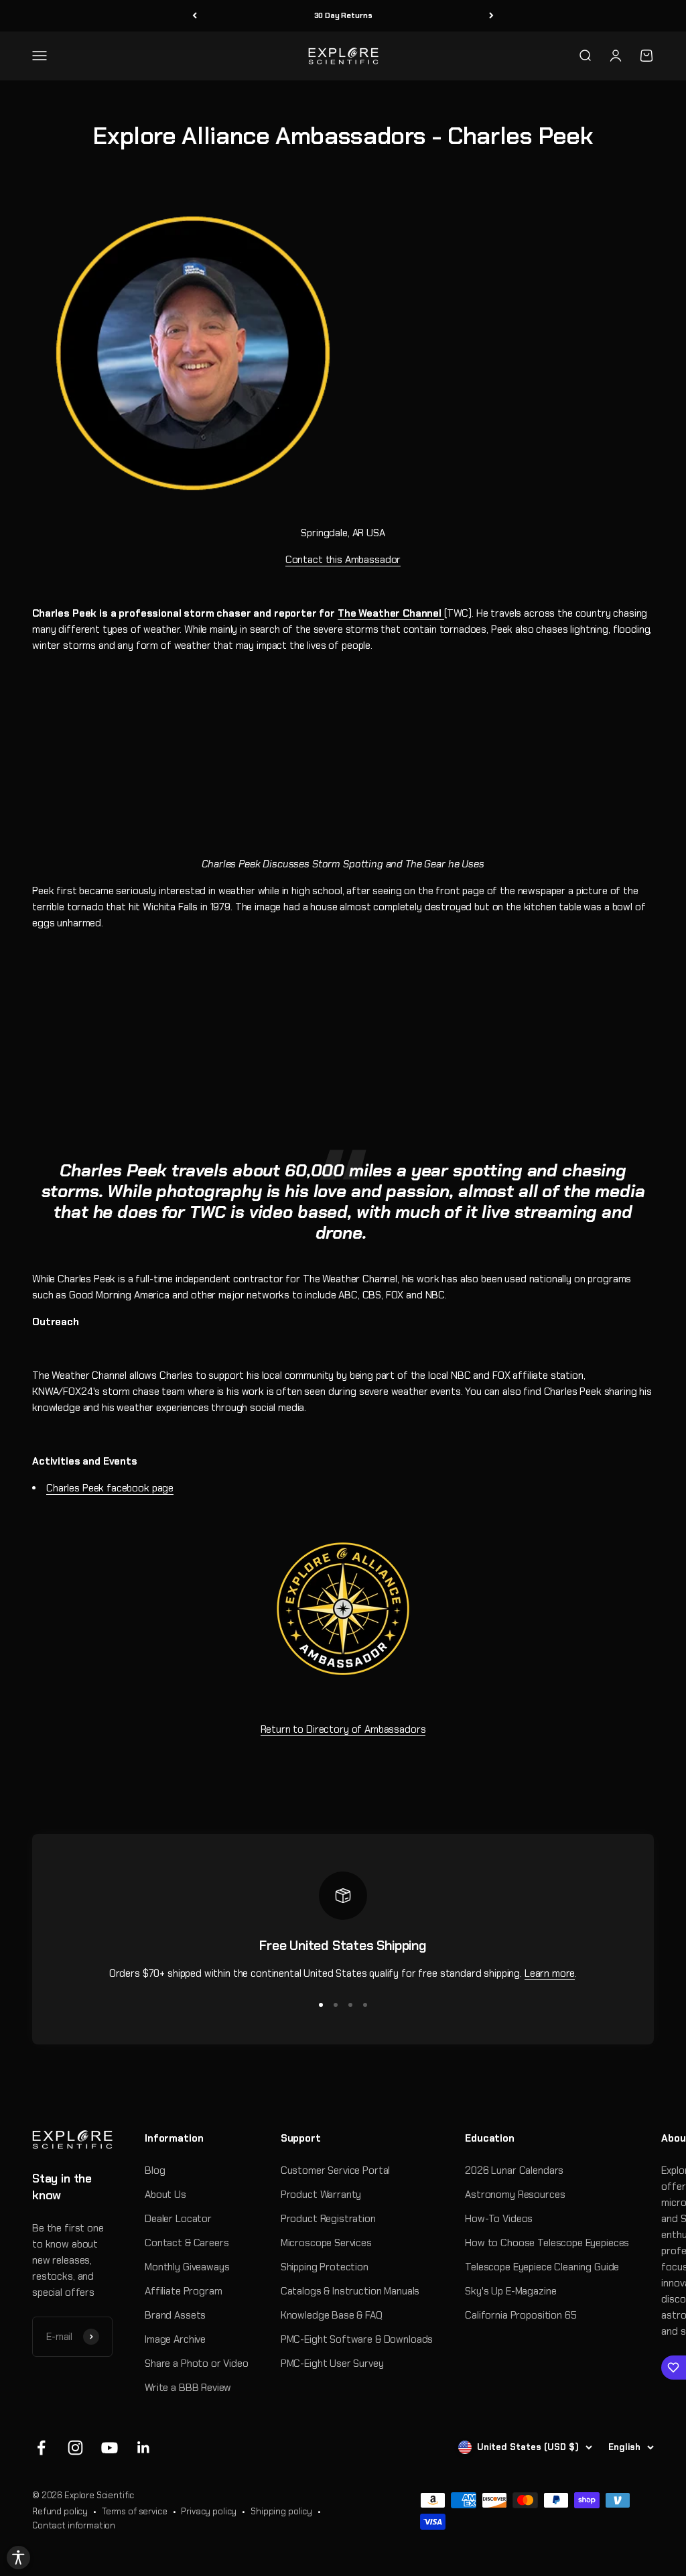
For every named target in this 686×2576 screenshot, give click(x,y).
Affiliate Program (183, 2291)
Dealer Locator (178, 2219)
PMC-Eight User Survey (332, 2364)
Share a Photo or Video (197, 2364)
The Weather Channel (391, 613)
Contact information (74, 2525)
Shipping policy (281, 2511)
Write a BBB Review (188, 2388)
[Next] (491, 16)
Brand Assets (175, 2315)
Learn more (550, 1973)
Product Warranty (321, 2195)
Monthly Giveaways (187, 2267)
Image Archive (175, 2339)
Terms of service (135, 2511)
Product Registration (328, 2219)
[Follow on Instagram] (75, 2448)
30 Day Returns (343, 15)
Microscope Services (326, 2243)
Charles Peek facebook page (110, 1488)
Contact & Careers (187, 2243)
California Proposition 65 (521, 2315)
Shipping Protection (325, 2267)
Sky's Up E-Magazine (510, 2291)
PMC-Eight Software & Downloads (357, 2339)
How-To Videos (499, 2219)
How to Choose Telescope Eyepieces (547, 2243)
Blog (155, 2170)
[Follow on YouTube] (110, 2448)
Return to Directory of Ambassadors (343, 1729)
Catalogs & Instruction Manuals (350, 2291)
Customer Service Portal (336, 2170)
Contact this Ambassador (343, 560)
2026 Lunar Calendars (514, 2170)
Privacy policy (209, 2511)
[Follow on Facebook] (41, 2448)
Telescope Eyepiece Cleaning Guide (542, 2267)
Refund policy (60, 2511)
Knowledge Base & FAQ (332, 2315)
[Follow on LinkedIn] (144, 2448)
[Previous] (195, 16)
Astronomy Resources (515, 2195)
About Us (165, 2195)
